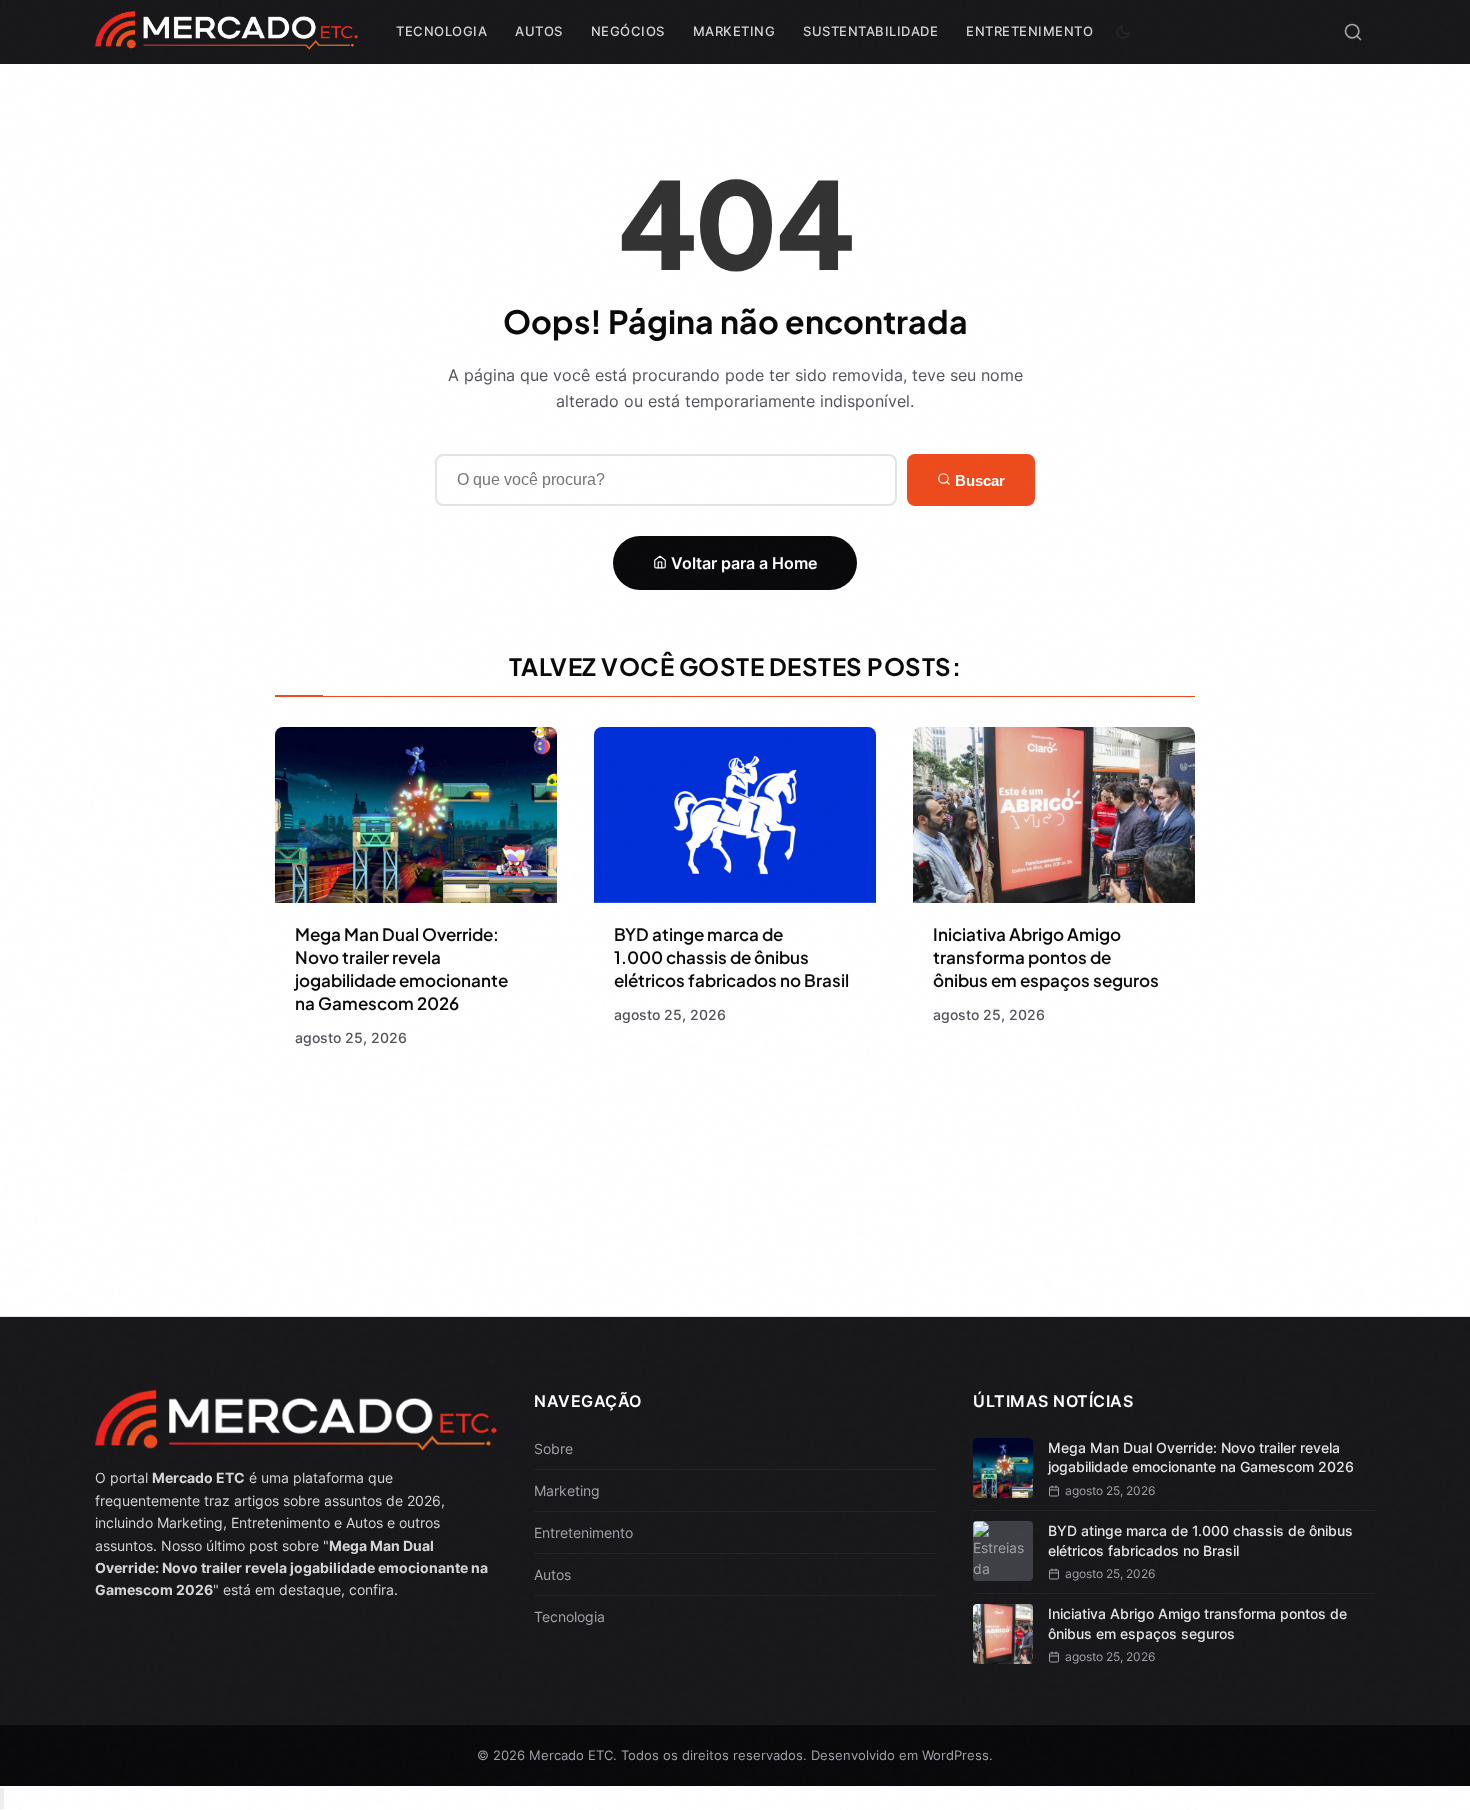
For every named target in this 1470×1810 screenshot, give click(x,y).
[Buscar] (1353, 32)
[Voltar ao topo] (2, 1798)
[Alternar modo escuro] (1123, 32)
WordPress (955, 1755)
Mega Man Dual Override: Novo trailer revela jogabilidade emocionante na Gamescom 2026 (401, 968)
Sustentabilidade (870, 31)
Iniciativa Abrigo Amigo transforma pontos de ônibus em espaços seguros (1046, 957)
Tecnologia (441, 31)
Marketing (734, 31)
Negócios (628, 31)
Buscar (978, 480)
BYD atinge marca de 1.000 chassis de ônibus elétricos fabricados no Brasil (731, 957)
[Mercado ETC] (226, 39)
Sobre (553, 1448)
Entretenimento (1029, 31)
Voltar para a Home (742, 563)
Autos (539, 31)
